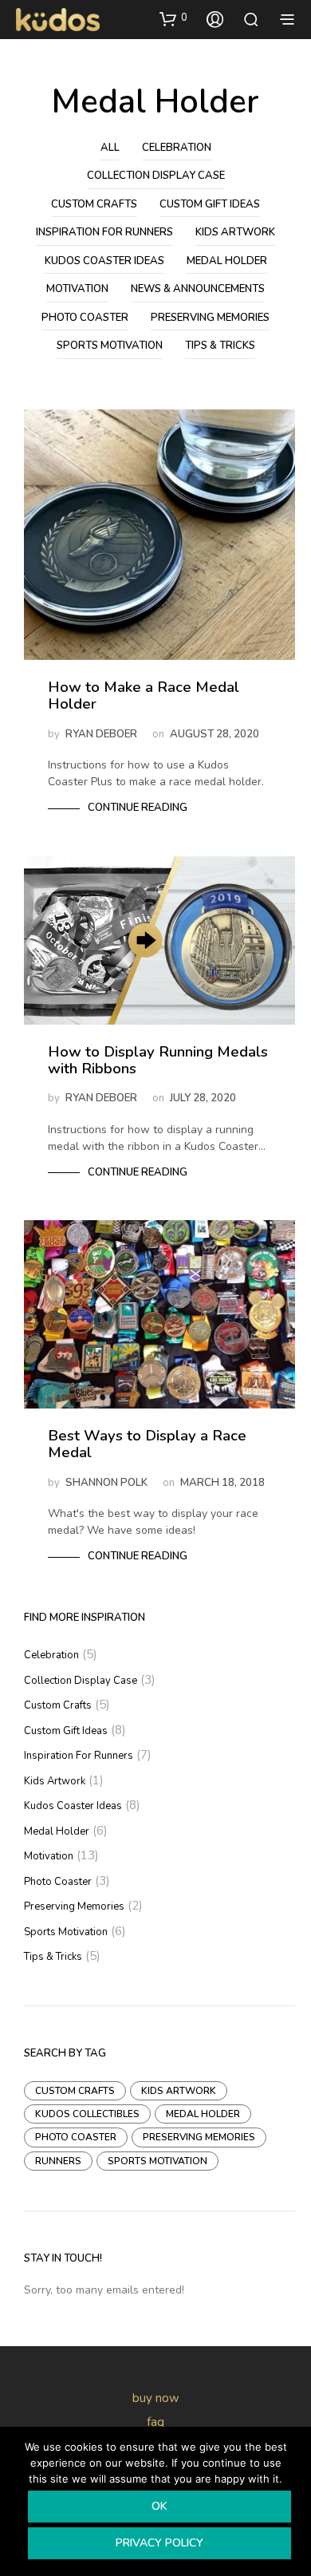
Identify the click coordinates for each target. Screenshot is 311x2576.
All (110, 148)
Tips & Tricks (220, 346)
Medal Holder (227, 261)
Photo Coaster (85, 318)
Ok (159, 2506)
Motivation (77, 289)
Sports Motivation (110, 346)
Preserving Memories (210, 318)
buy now (156, 2398)
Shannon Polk (106, 1483)
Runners (58, 2161)
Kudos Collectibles (87, 2114)
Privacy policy (159, 2543)
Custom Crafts (94, 204)
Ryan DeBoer (101, 734)
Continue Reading (138, 808)
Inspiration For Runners (104, 232)
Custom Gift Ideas (210, 204)
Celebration (177, 148)
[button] (173, 18)
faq (155, 2422)
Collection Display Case (156, 176)
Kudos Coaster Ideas (104, 261)
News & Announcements (198, 289)
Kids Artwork (235, 232)
